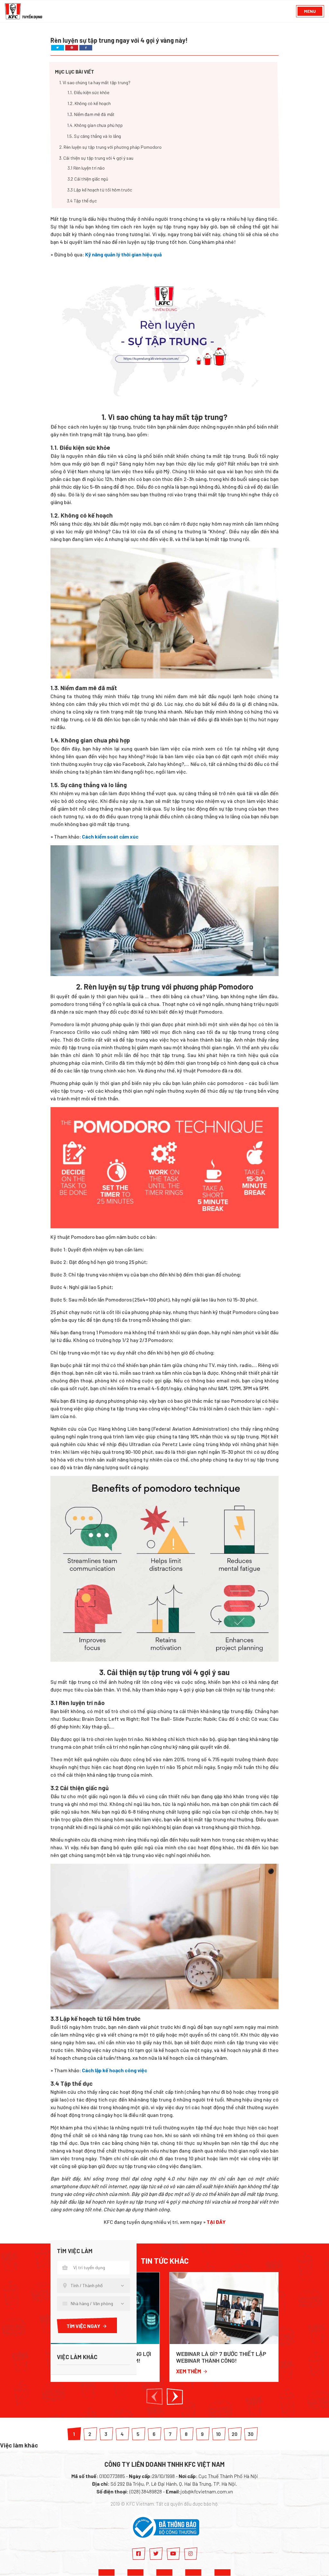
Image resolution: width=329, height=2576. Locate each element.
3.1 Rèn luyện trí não (86, 168)
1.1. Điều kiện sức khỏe (88, 93)
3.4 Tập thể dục (82, 201)
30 (251, 2434)
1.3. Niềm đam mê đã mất (91, 115)
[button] (155, 2397)
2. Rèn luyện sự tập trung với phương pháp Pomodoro (110, 147)
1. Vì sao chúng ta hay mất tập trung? (95, 83)
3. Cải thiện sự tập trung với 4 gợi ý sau (96, 158)
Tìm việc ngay (83, 2326)
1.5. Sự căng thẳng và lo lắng (94, 136)
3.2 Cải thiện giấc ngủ (88, 179)
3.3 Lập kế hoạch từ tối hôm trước (100, 190)
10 (218, 2434)
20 (235, 2434)
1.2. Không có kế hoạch (89, 104)
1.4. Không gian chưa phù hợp (95, 125)
